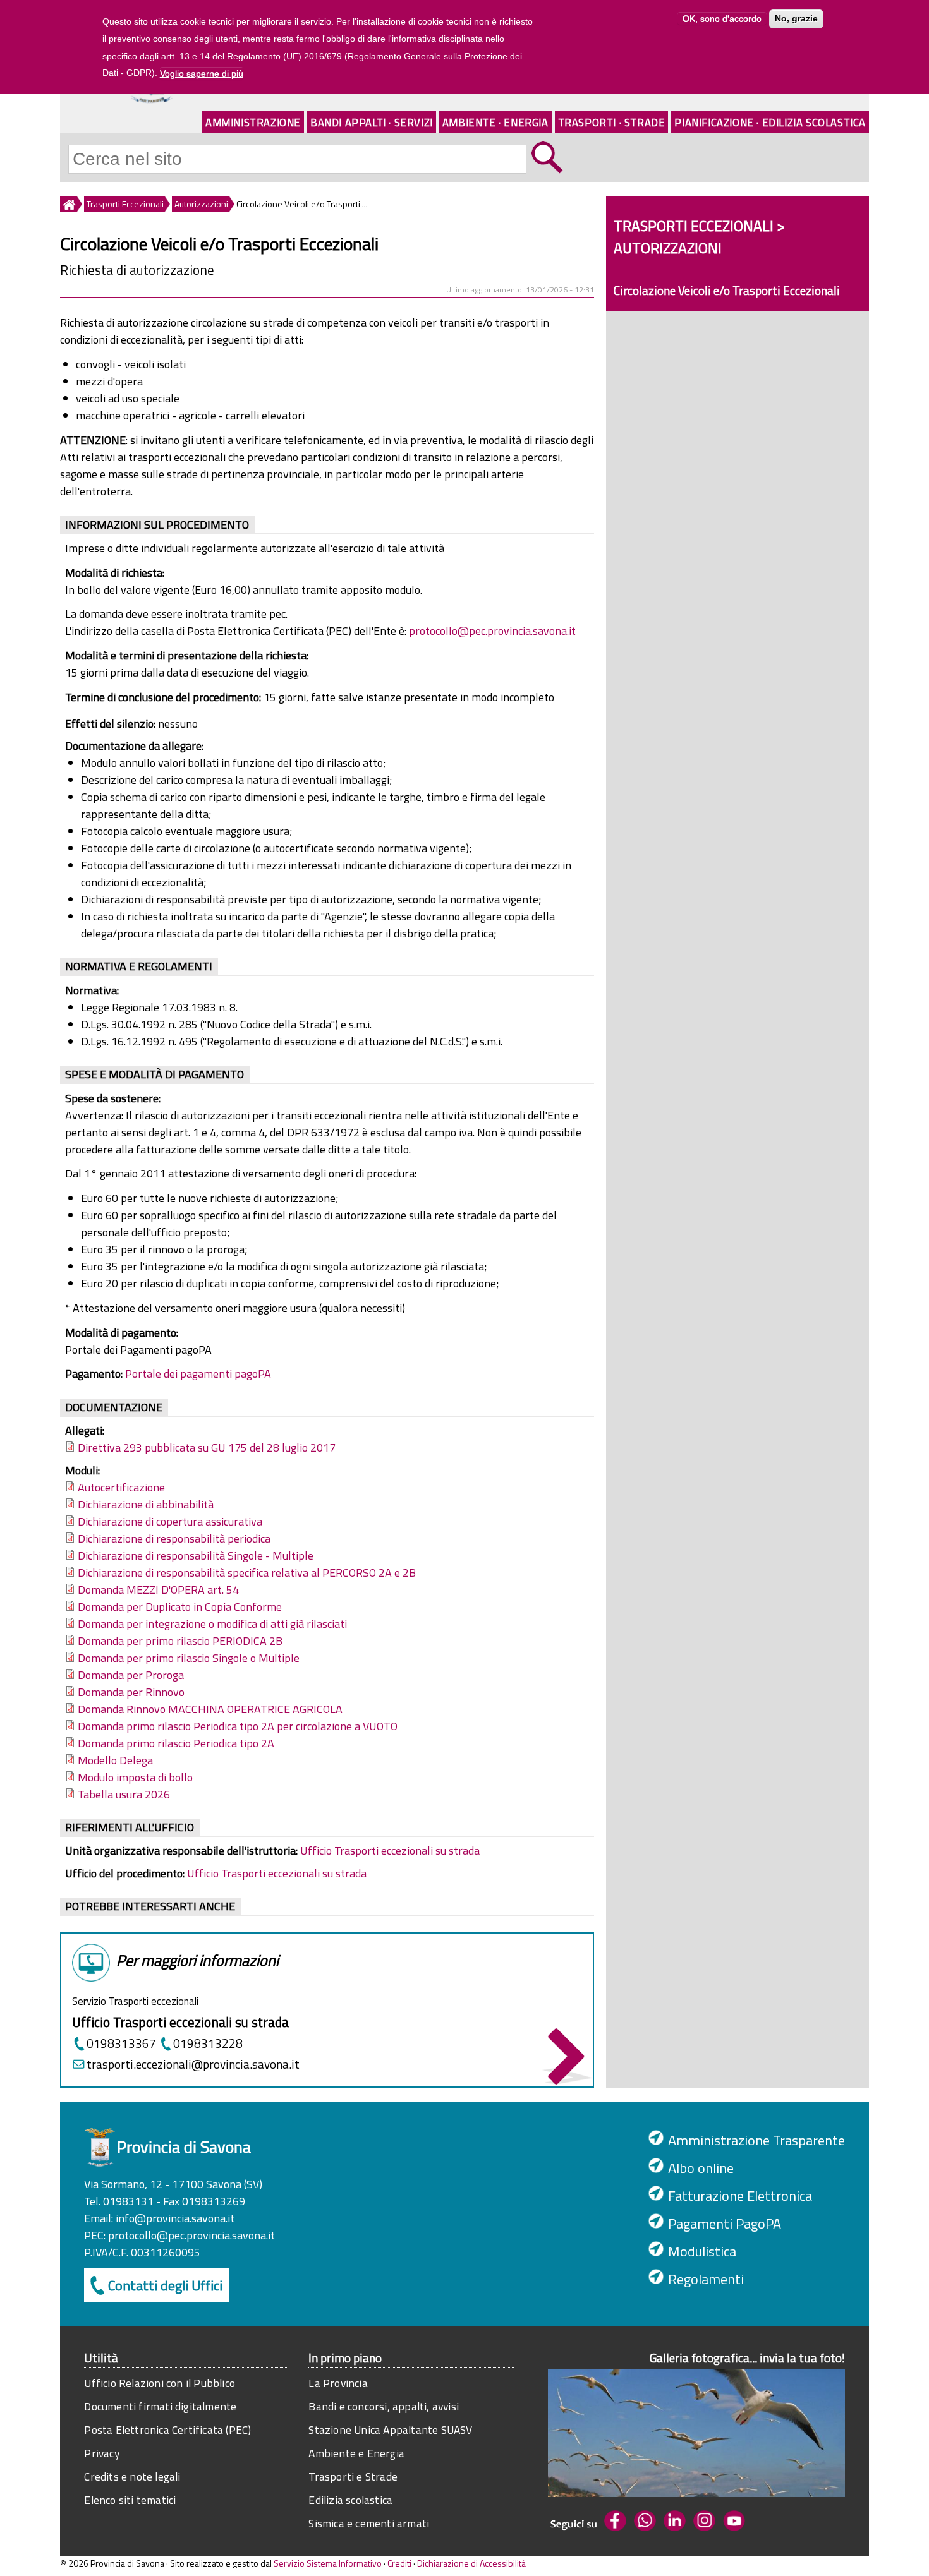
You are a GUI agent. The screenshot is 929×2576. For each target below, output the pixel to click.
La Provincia (338, 2383)
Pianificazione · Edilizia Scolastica (770, 122)
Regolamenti (706, 2279)
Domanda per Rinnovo (131, 1692)
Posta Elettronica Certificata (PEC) (167, 2430)
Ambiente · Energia (495, 122)
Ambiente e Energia (356, 2453)
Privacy (101, 2453)
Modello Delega (115, 1760)
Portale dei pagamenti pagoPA (198, 1374)
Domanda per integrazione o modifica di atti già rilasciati (212, 1624)
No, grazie (796, 19)
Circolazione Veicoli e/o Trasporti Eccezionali (727, 290)
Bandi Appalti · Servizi (372, 122)
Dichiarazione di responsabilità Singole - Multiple (196, 1556)
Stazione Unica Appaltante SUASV (390, 2430)
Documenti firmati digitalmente (160, 2406)
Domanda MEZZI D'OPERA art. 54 (158, 1590)
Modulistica (702, 2251)
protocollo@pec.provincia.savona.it (492, 631)
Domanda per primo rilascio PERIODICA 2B (180, 1641)
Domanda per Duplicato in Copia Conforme (180, 1607)
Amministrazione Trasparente (756, 2140)
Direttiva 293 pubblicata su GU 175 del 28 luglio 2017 (207, 1447)
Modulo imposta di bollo (135, 1777)
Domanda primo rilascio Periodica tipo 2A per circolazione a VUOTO (238, 1726)
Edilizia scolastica (350, 2500)
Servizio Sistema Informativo (328, 2563)
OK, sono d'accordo (722, 19)
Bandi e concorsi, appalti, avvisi (384, 2406)
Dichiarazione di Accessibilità (471, 2563)
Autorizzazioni (201, 204)
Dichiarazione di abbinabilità (146, 1504)
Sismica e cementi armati (369, 2523)
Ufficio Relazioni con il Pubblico (160, 2383)
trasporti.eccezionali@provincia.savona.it (193, 2064)
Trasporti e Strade (353, 2477)
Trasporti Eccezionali (125, 204)
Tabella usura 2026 (124, 1794)
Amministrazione (253, 122)
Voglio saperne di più (202, 73)
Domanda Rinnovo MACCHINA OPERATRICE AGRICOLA (210, 1709)
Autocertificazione (121, 1487)
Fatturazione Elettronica (740, 2196)
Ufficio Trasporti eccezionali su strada (390, 1851)
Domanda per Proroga (131, 1675)
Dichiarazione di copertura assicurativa (170, 1521)
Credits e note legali (132, 2477)
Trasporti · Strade (612, 122)
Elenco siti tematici (130, 2500)
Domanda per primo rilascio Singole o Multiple (189, 1658)
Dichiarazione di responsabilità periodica (174, 1538)
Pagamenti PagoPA (725, 2224)
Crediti (399, 2563)
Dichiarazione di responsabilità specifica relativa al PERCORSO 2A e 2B (247, 1573)
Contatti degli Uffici (165, 2285)
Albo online (701, 2168)
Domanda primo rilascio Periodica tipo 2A (176, 1743)
